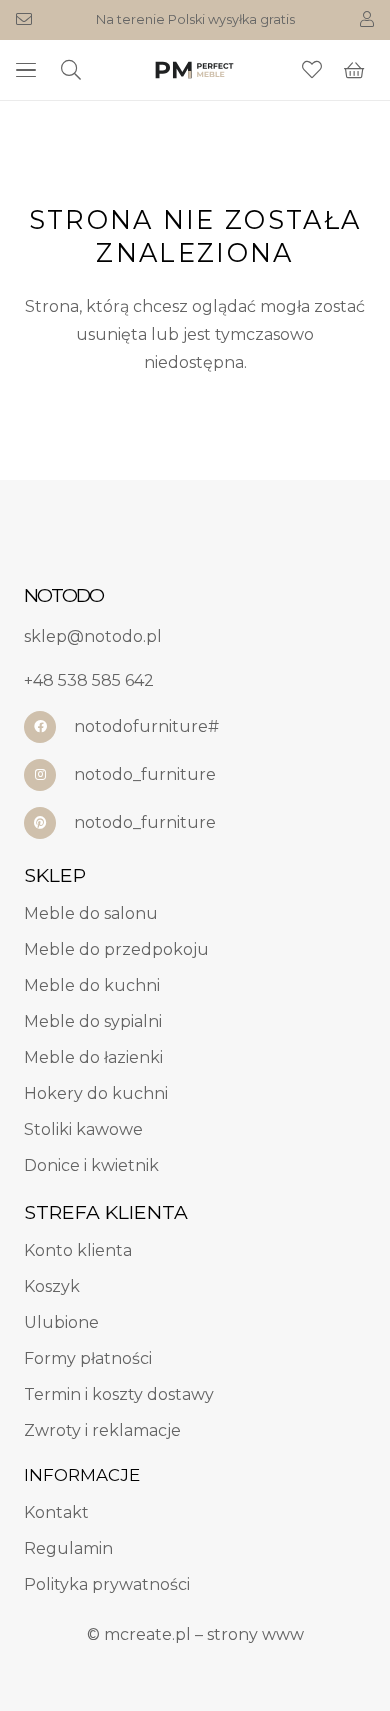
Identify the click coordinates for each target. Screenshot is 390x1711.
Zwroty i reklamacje (102, 1430)
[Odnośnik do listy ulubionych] (312, 70)
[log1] (195, 70)
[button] (26, 70)
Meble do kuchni (92, 985)
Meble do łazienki (93, 1057)
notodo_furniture (145, 774)
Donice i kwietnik (91, 1165)
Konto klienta (78, 1250)
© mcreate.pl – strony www (195, 1634)
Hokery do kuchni (96, 1093)
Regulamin (68, 1548)
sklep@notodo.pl (93, 636)
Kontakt (56, 1512)
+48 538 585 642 (89, 680)
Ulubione (61, 1322)
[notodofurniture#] (49, 727)
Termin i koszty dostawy (119, 1394)
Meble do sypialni (93, 1021)
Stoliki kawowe (83, 1129)
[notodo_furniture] (49, 775)
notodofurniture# (146, 726)
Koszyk (52, 1286)
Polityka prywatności (107, 1584)
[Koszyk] (354, 70)
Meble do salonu (91, 913)
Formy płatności (88, 1358)
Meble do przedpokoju (116, 949)
